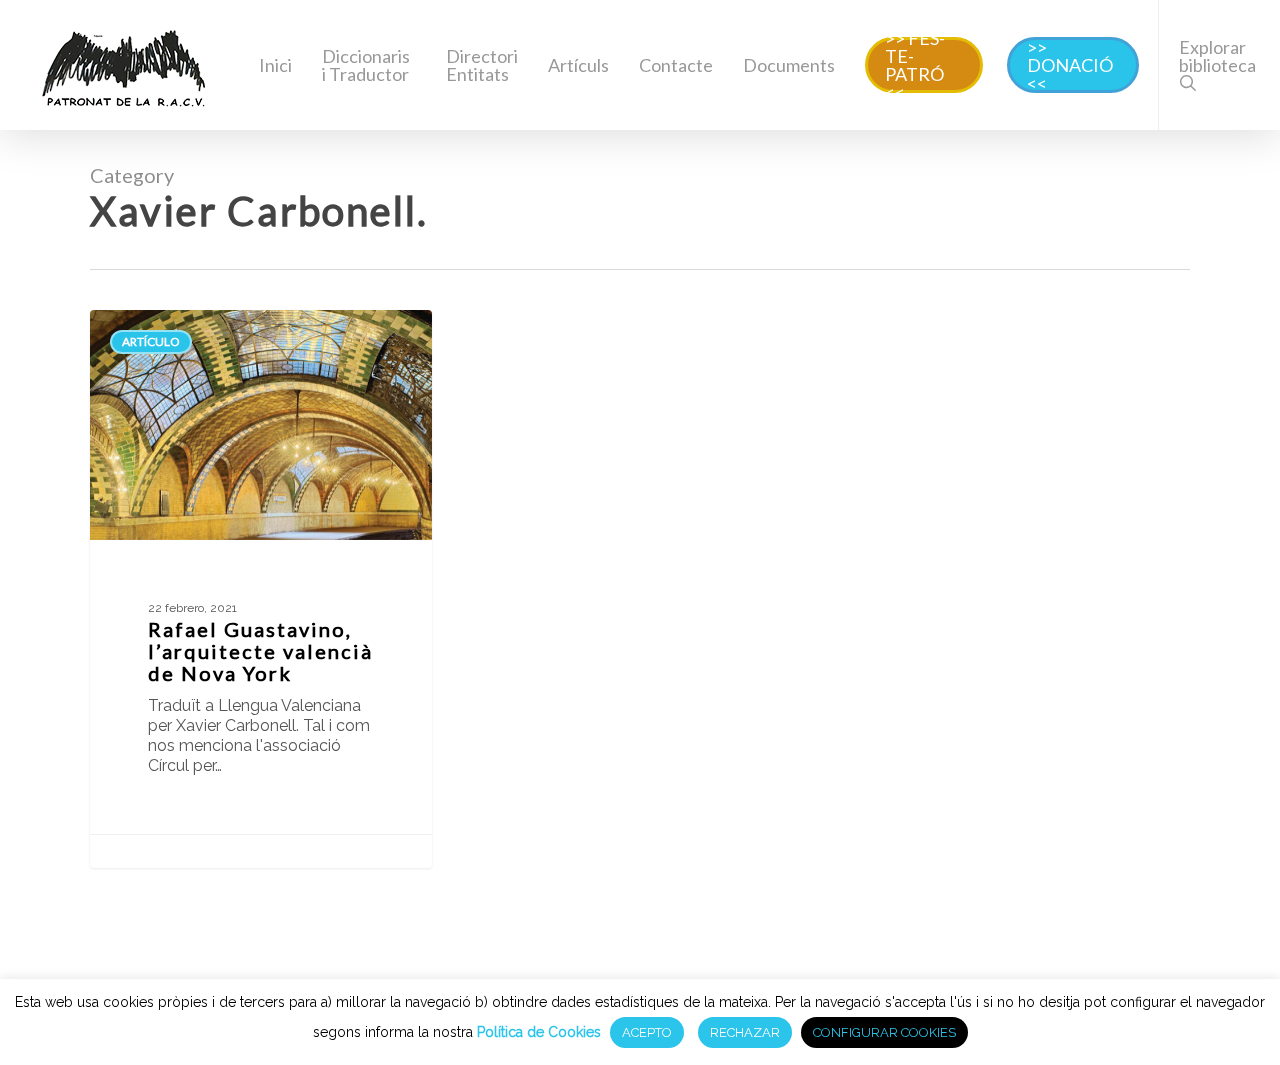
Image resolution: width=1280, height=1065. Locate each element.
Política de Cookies (539, 1032)
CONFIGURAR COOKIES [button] (884, 1032)
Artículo (151, 341)
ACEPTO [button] (647, 1032)
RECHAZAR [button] (745, 1032)
